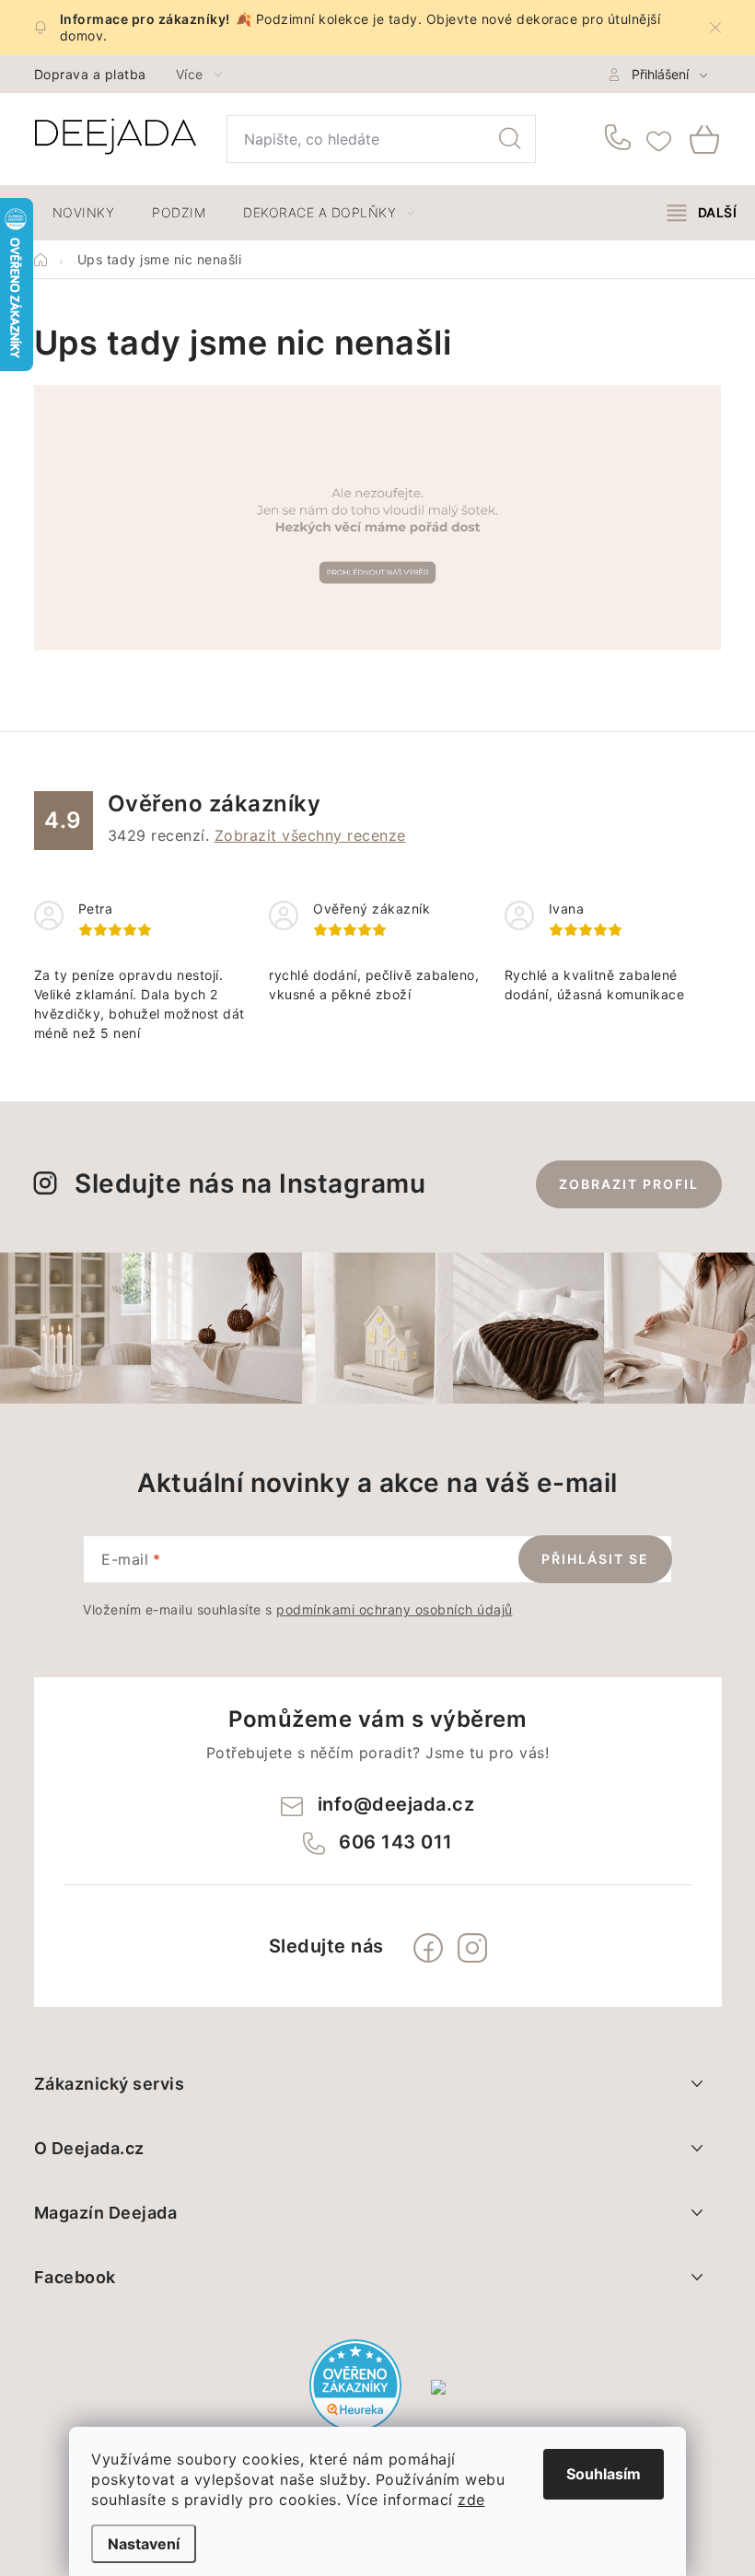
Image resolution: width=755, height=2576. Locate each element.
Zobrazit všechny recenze (310, 835)
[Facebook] (428, 1948)
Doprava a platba (90, 74)
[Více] (702, 213)
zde (471, 2500)
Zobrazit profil (629, 1184)
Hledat (510, 139)
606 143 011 (621, 139)
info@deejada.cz (396, 1804)
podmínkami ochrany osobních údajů (395, 1609)
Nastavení (144, 2544)
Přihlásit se (595, 1559)
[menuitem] (84, 213)
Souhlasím (604, 2474)
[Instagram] (472, 1948)
